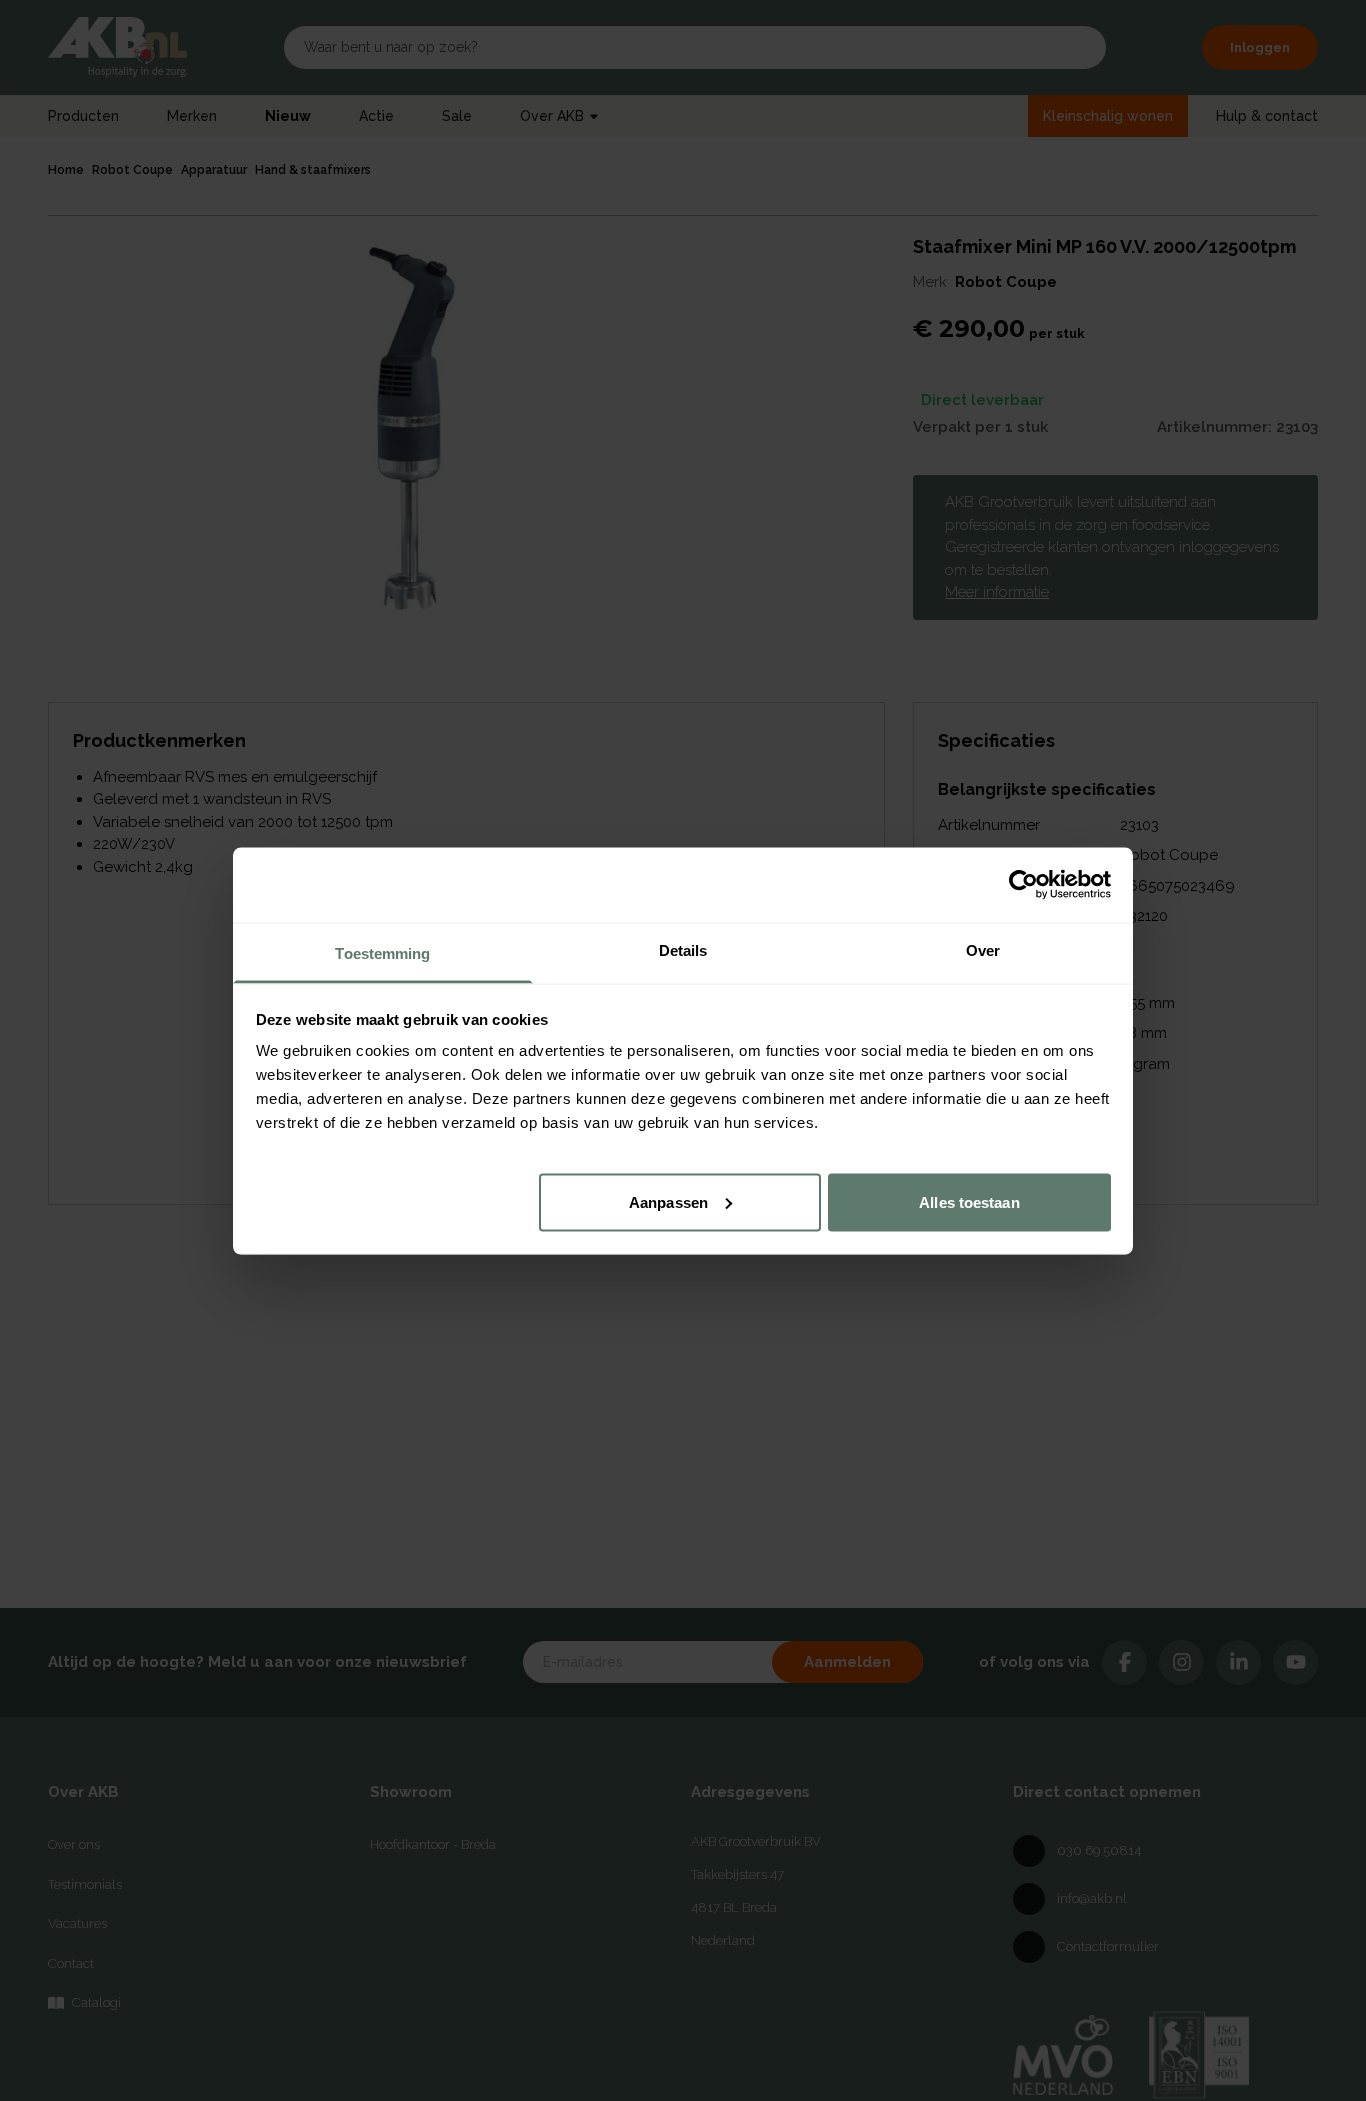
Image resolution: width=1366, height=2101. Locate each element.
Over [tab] (983, 949)
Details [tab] (683, 949)
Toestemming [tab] (382, 952)
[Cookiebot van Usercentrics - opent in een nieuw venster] (1023, 885)
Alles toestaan (969, 1201)
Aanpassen (668, 1201)
